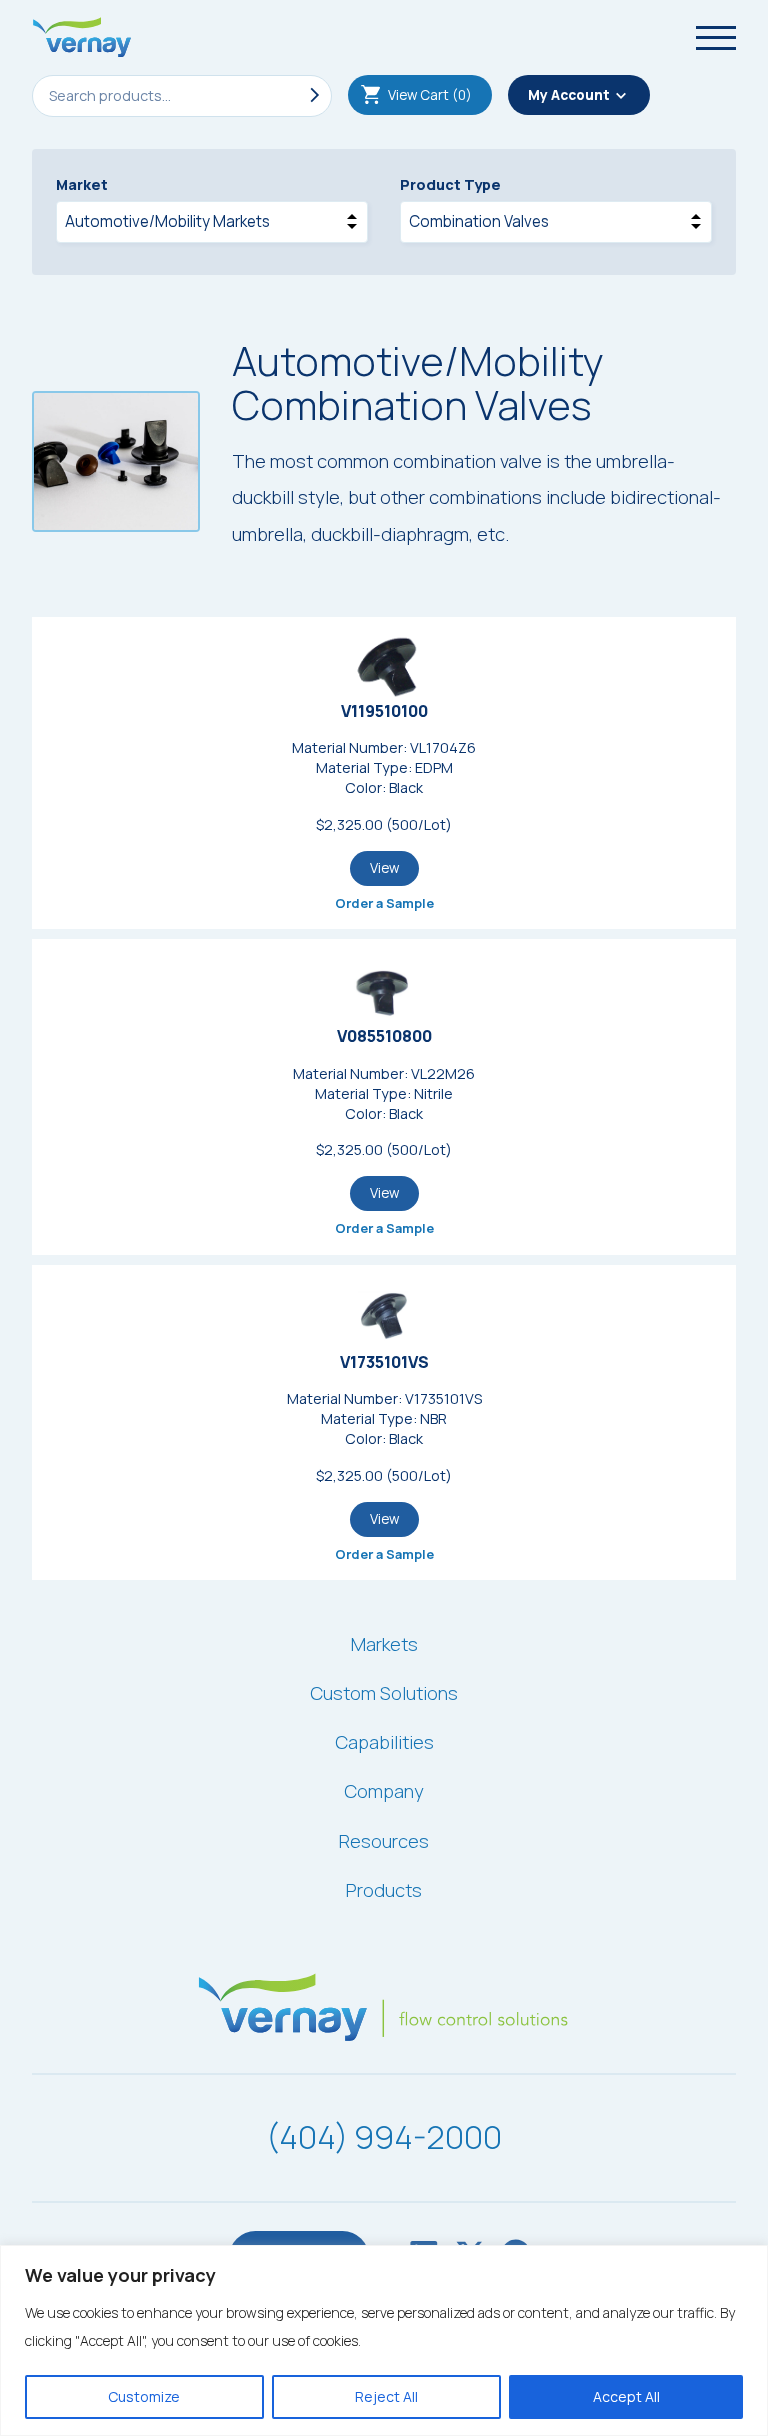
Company (384, 1791)
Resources (384, 1841)
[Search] (311, 96)
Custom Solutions (384, 1693)
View (384, 868)
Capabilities (384, 1742)
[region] (384, 2340)
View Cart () (430, 95)
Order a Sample (384, 903)
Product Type (450, 184)
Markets (384, 1644)
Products (384, 1890)
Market (82, 184)
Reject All (386, 2396)
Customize (144, 2396)
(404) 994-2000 (384, 2137)
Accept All (626, 2396)
